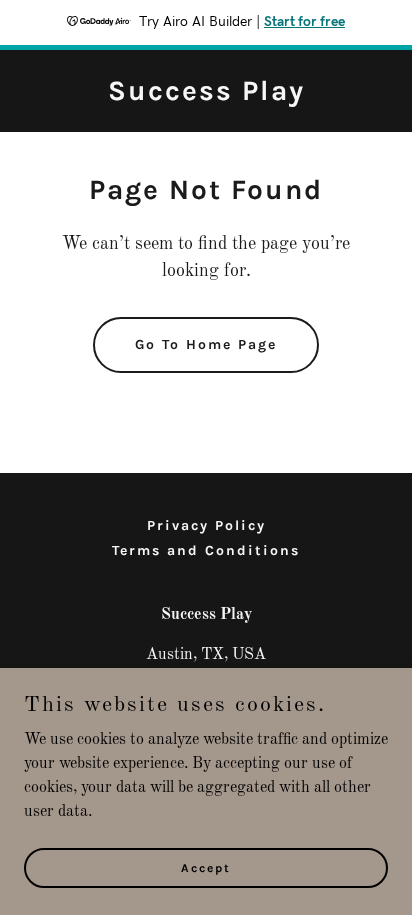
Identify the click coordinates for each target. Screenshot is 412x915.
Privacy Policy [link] (206, 525)
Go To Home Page (206, 344)
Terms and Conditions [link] (206, 550)
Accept (206, 867)
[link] (206, 96)
